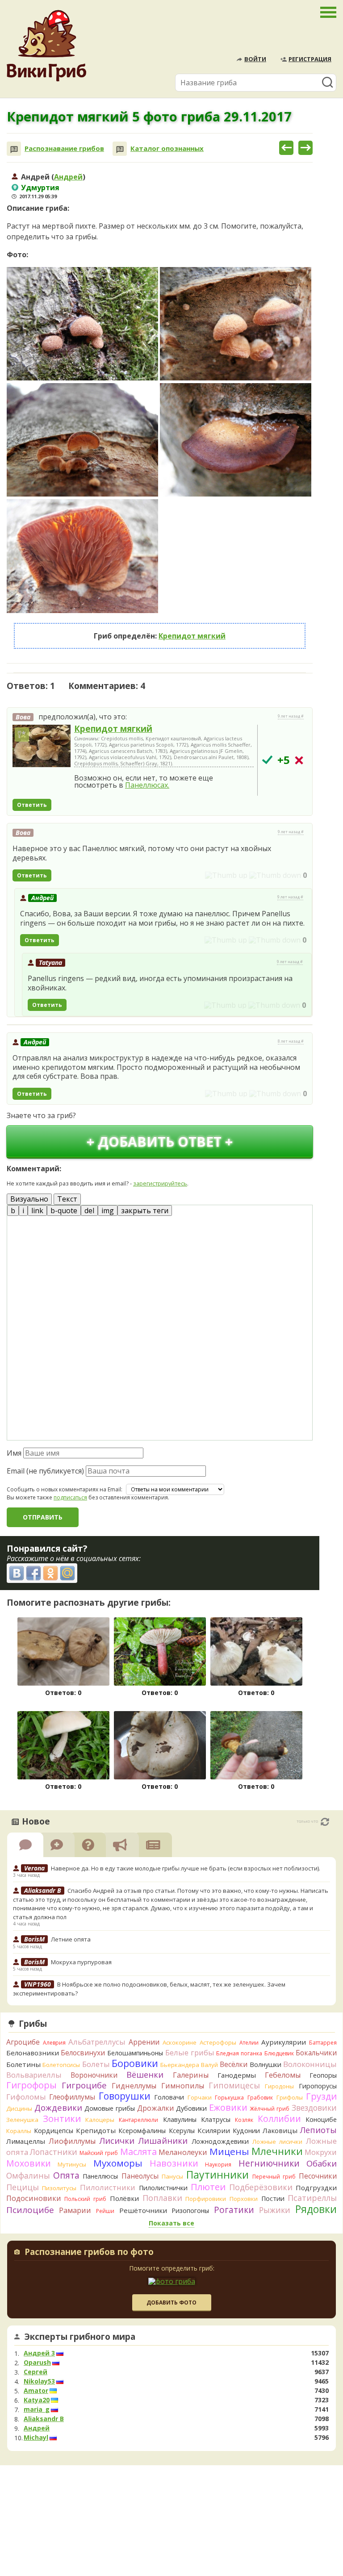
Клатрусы (216, 2119)
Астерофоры (218, 2042)
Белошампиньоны (135, 2053)
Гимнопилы (183, 2086)
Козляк (244, 2120)
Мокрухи (321, 2152)
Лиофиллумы (72, 2141)
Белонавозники (33, 2053)
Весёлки (234, 2064)
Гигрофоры (31, 2085)
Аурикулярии (284, 2042)
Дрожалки (156, 2108)
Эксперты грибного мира (80, 2337)
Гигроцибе (84, 2085)
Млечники (277, 2151)
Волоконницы (310, 2064)
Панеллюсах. (147, 785)
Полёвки (124, 2198)
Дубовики (191, 2108)
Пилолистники (108, 2187)
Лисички (117, 2140)
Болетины (23, 2064)
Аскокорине (180, 2042)
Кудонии (246, 2131)
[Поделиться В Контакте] (17, 1573)
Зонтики (62, 2119)
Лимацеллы (26, 2141)
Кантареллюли (138, 2120)
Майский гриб (99, 2153)
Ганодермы (237, 2075)
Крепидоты (96, 2130)
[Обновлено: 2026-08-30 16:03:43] (325, 1822)
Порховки (244, 2199)
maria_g (37, 2409)
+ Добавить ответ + (160, 1142)
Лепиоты (318, 2130)
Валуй (209, 2065)
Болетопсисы (61, 2065)
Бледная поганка (239, 2053)
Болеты (96, 2064)
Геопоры (323, 2075)
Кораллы (19, 2131)
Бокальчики (316, 2053)
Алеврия (54, 2043)
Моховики (29, 2163)
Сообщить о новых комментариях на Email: (65, 1490)
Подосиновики (34, 2198)
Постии (273, 2198)
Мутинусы (72, 2164)
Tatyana (50, 962)
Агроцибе (23, 2042)
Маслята (138, 2152)
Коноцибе (321, 2119)
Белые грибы (190, 2052)
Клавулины (180, 2119)
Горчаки (200, 2097)
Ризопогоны (190, 2211)
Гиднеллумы (134, 2086)
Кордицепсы (54, 2131)
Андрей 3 (39, 2353)
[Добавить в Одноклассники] (50, 1573)
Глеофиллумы (72, 2097)
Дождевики (58, 2107)
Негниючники (269, 2163)
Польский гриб (85, 2199)
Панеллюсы (100, 2176)
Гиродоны (279, 2086)
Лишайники (163, 2140)
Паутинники (218, 2175)
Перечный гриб (274, 2177)
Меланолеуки (183, 2152)
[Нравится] (226, 875)
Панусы (172, 2176)
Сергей (36, 2372)
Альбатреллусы (97, 2042)
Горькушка (229, 2098)
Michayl (36, 2438)
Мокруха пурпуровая (81, 1962)
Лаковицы (280, 2130)
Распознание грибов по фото (89, 2253)
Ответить (32, 805)
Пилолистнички (163, 2188)
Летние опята (71, 1939)
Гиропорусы (318, 2086)
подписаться (70, 1497)
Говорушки (125, 2096)
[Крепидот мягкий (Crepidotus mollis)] (42, 746)
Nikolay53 (39, 2381)
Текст (67, 1199)
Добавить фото (171, 2303)
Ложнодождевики (220, 2141)
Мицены (229, 2151)
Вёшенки (145, 2075)
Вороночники (94, 2075)
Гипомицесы (234, 2085)
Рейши (105, 2211)
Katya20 (37, 2400)
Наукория (218, 2165)
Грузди (321, 2096)
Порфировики (206, 2199)
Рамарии (75, 2210)
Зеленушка (22, 2120)
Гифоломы (26, 2097)
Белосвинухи (83, 2053)
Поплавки (162, 2198)
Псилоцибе (30, 2210)
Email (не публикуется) (45, 1471)
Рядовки (316, 2209)
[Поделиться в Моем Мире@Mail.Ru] (67, 1573)
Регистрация (310, 59)
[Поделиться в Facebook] (33, 1573)
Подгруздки (316, 2188)
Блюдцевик (279, 2053)
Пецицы (23, 2187)
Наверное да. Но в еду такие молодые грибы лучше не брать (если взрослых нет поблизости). (186, 1868)
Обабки (322, 2163)
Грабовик (260, 2098)
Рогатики (234, 2210)
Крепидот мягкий (192, 636)
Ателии (249, 2043)
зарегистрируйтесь (160, 1183)
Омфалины (28, 2175)
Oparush (37, 2363)
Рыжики (275, 2210)
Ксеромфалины (142, 2131)
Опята (66, 2175)
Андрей (68, 177)
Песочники (318, 2176)
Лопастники (54, 2152)
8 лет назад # (291, 1041)
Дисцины (19, 2108)
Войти (255, 59)
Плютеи (208, 2187)
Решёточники (143, 2210)
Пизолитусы (59, 2188)
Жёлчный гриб (270, 2109)
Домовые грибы (110, 2108)
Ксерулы (182, 2131)
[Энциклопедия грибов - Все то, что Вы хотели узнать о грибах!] (46, 46)
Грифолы (290, 2097)
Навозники (174, 2163)
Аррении (144, 2042)
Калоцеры (100, 2120)
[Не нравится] (275, 875)
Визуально (29, 1199)
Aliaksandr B (44, 2419)
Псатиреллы (312, 2198)
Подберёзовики (261, 2187)
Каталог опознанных (167, 148)
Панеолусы (140, 2176)
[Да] (267, 760)
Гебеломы (283, 2075)
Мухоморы (118, 2163)
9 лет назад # (291, 716)
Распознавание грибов (64, 148)
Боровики (135, 2063)
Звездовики (314, 2108)
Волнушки (266, 2065)
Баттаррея (323, 2043)
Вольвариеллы (34, 2075)
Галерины (191, 2075)
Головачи (169, 2097)
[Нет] (299, 760)
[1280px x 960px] (82, 324)
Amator (36, 2391)
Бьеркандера (180, 2065)
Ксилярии (214, 2130)
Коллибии (279, 2119)
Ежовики (228, 2107)
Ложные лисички (277, 2142)
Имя (14, 1453)
